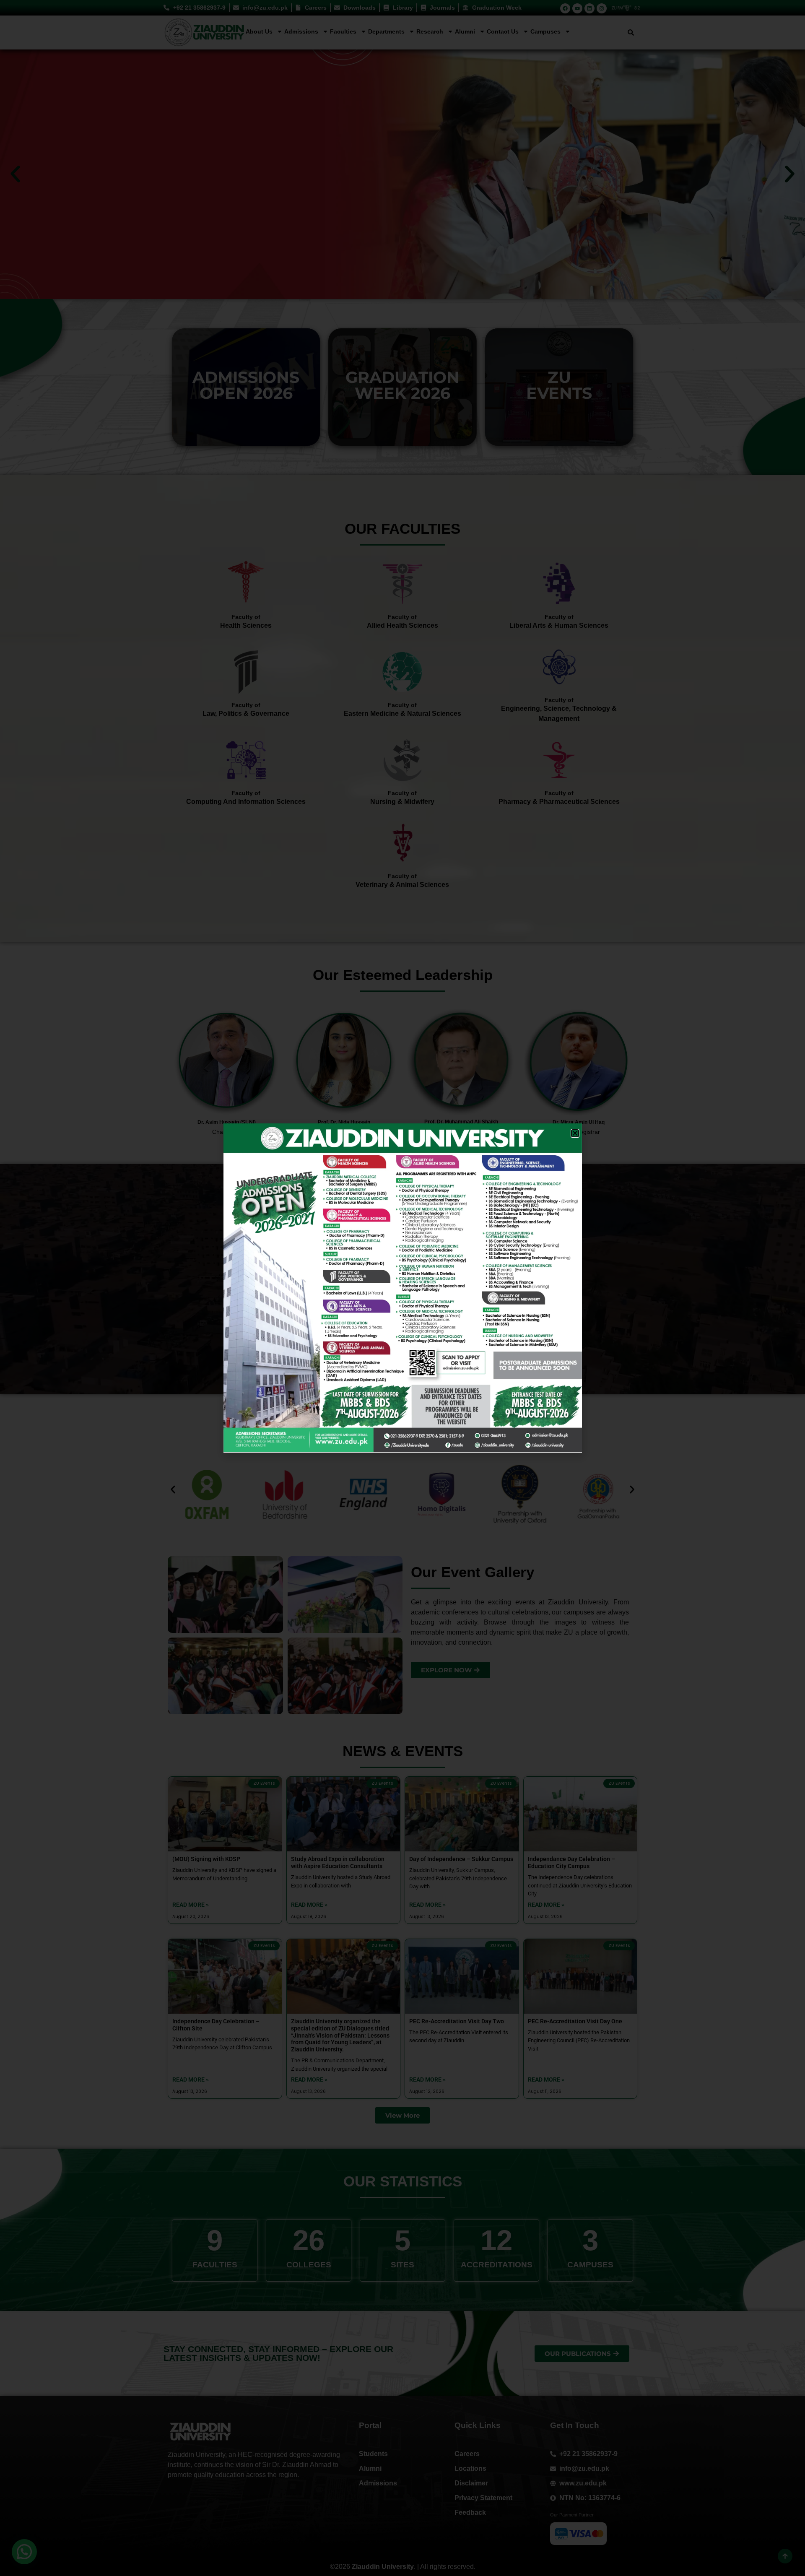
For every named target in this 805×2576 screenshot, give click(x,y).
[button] (575, 1133)
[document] (402, 1288)
